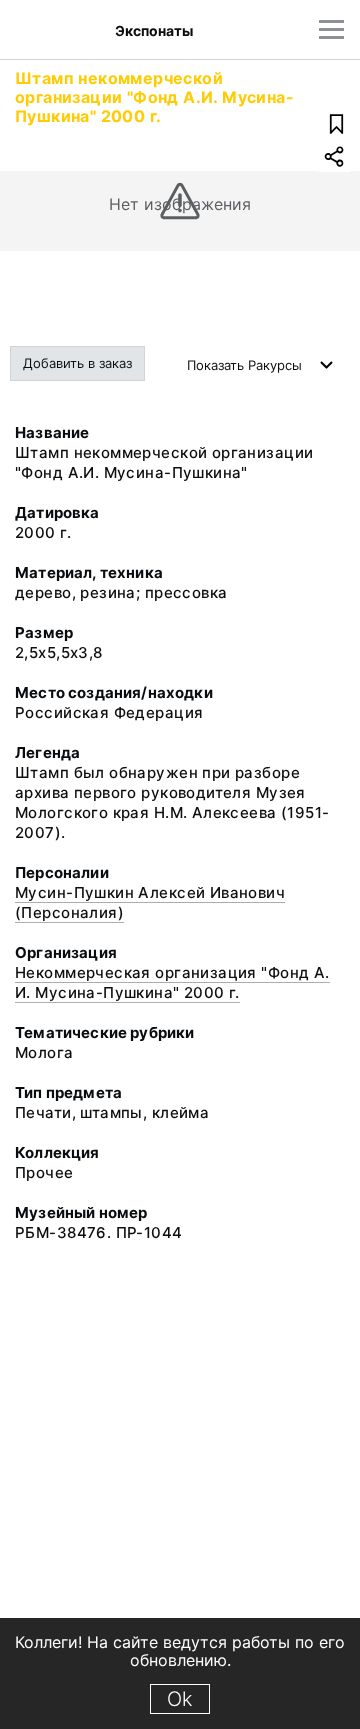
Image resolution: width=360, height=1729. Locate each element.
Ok (180, 1699)
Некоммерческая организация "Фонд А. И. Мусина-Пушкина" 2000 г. (172, 982)
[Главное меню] (331, 29)
